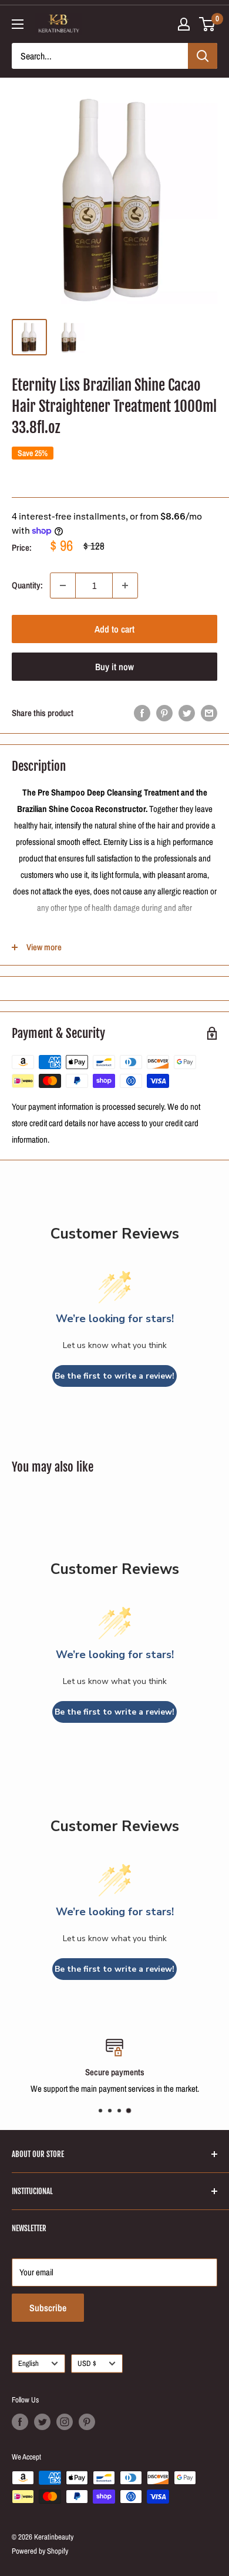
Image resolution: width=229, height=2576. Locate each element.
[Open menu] (18, 24)
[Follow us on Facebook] (20, 2422)
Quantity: (27, 585)
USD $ (87, 2363)
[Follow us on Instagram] (65, 2422)
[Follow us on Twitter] (42, 2422)
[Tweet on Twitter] (187, 713)
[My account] (184, 24)
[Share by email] (209, 713)
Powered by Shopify (40, 2551)
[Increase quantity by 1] (125, 585)
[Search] (203, 56)
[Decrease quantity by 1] (63, 585)
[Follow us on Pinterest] (87, 2422)
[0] (208, 24)
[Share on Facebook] (142, 713)
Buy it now (114, 667)
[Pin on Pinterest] (164, 713)
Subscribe (48, 2308)
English (28, 2363)
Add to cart (114, 629)
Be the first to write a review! (114, 1376)
